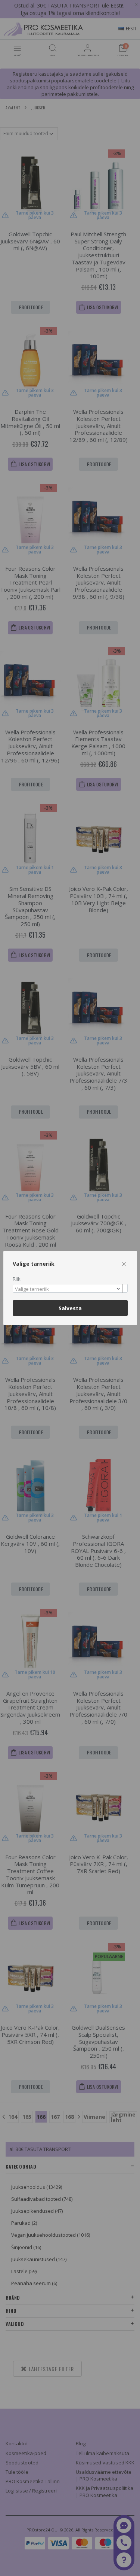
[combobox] (70, 1288)
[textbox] (68, 1289)
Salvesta (70, 1308)
